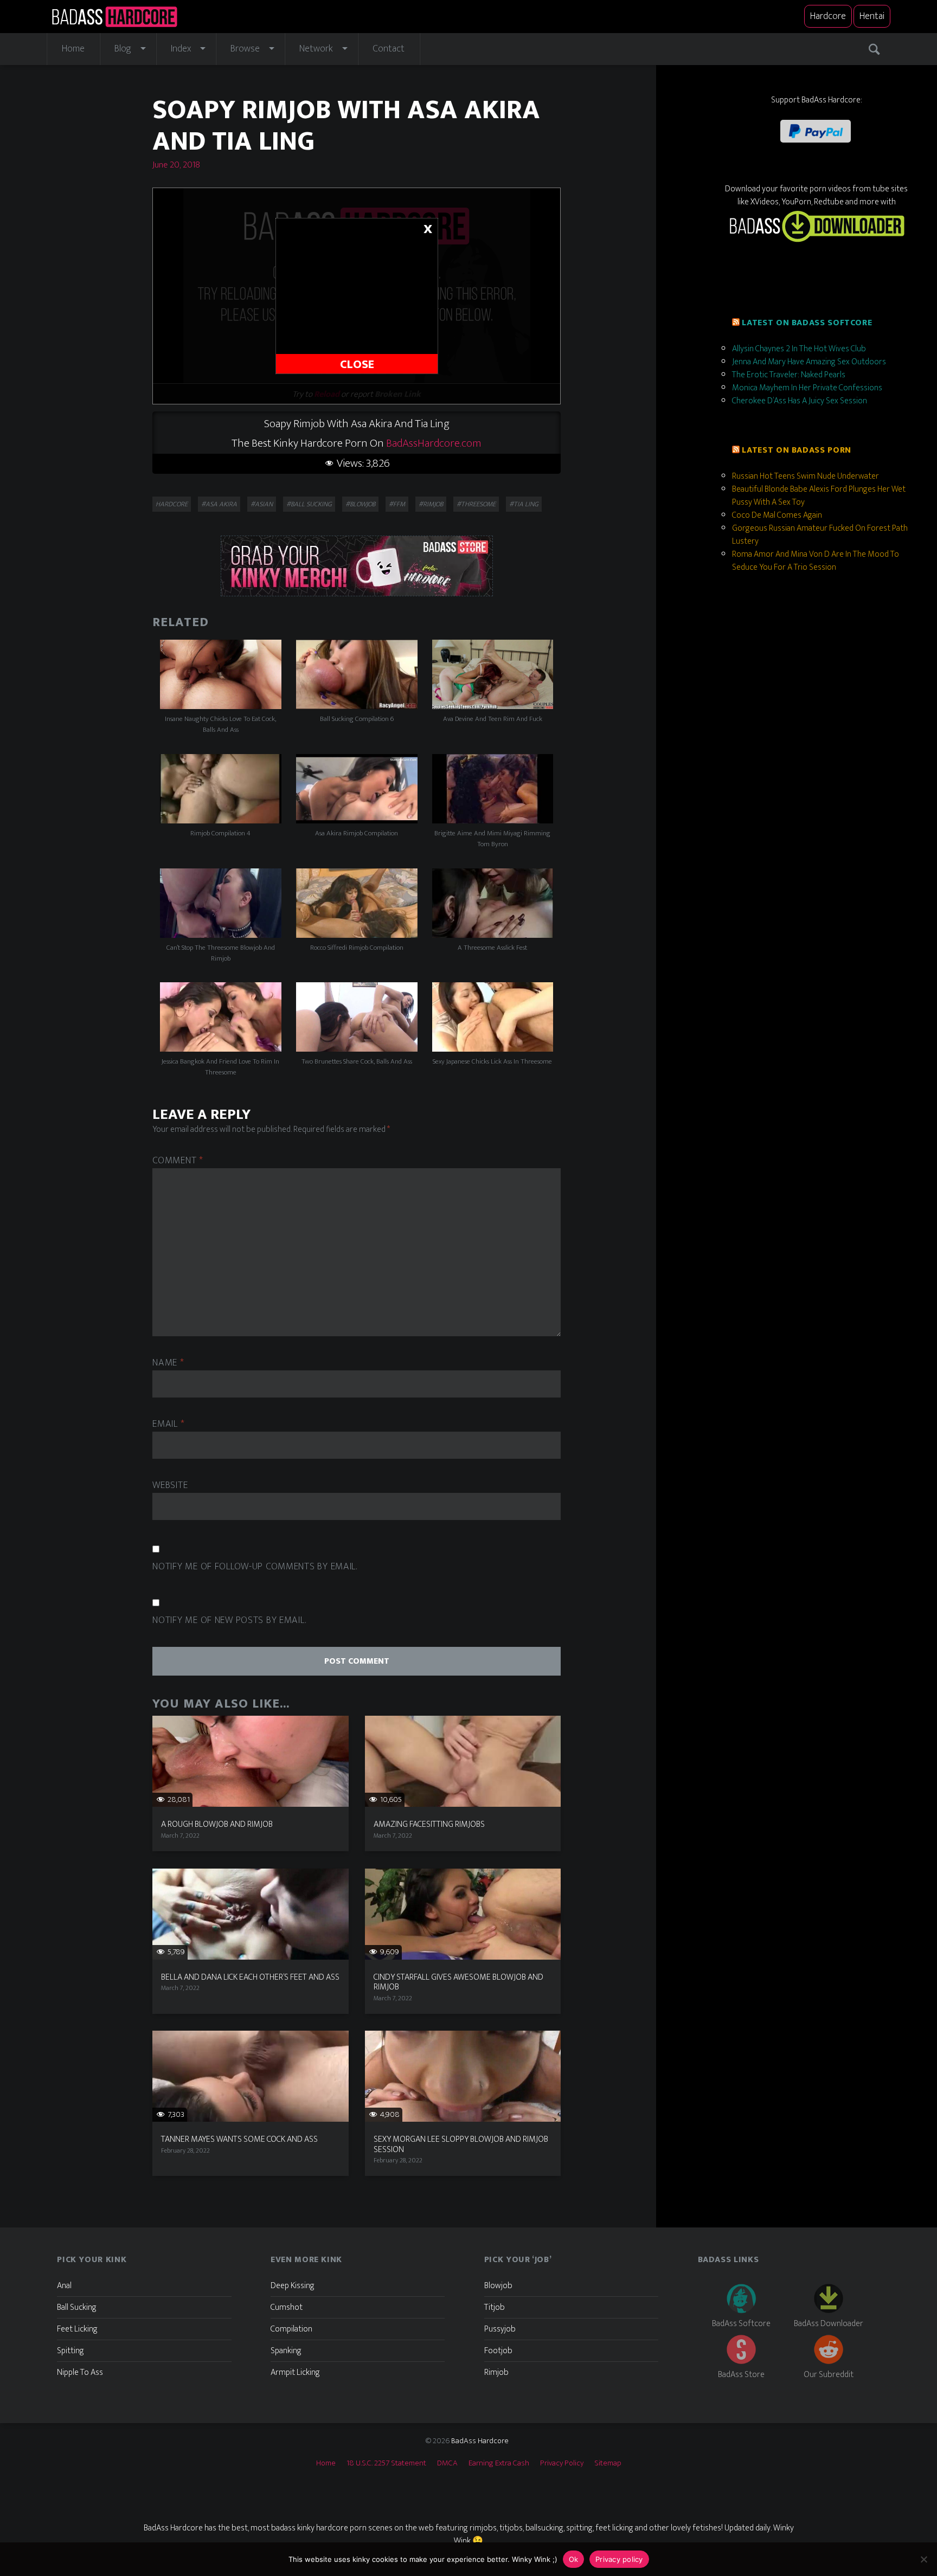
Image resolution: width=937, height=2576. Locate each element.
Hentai (872, 16)
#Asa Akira (219, 504)
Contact (389, 49)
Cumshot (287, 2307)
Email (168, 1424)
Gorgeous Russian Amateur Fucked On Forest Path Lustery (820, 535)
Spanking (286, 2351)
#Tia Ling (524, 504)
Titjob (495, 2307)
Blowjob (498, 2286)
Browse (245, 49)
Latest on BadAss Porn (796, 450)
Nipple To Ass (80, 2372)
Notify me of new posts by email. (229, 1621)
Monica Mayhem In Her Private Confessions (807, 388)
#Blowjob (360, 504)
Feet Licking (77, 2329)
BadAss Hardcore (480, 2441)
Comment (178, 1161)
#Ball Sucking (309, 504)
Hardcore (828, 16)
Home (73, 49)
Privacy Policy (562, 2463)
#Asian (262, 504)
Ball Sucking (77, 2307)
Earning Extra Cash (499, 2463)
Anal (64, 2286)
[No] (923, 2559)
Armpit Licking (295, 2372)
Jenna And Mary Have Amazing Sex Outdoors (809, 362)
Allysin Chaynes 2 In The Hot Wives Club (799, 349)
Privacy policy (619, 2559)
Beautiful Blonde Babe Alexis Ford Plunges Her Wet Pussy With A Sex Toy (819, 496)
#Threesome (476, 504)
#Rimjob (431, 504)
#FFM (397, 504)
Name (168, 1363)
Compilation (291, 2329)
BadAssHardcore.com (434, 443)
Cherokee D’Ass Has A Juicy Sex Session (800, 401)
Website (170, 1486)
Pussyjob (500, 2329)
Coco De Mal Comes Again (777, 515)
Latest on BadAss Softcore (807, 323)
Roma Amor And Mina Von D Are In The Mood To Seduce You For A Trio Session (816, 561)
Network (316, 49)
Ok (574, 2559)
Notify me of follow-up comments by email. (255, 1567)
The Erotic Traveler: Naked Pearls (789, 375)
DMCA (447, 2463)
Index (181, 49)
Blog (123, 49)
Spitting (70, 2351)
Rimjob (496, 2372)
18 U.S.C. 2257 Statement (386, 2463)
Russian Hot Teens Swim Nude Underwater (806, 476)
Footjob (498, 2351)
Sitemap (608, 2463)
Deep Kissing (293, 2286)
